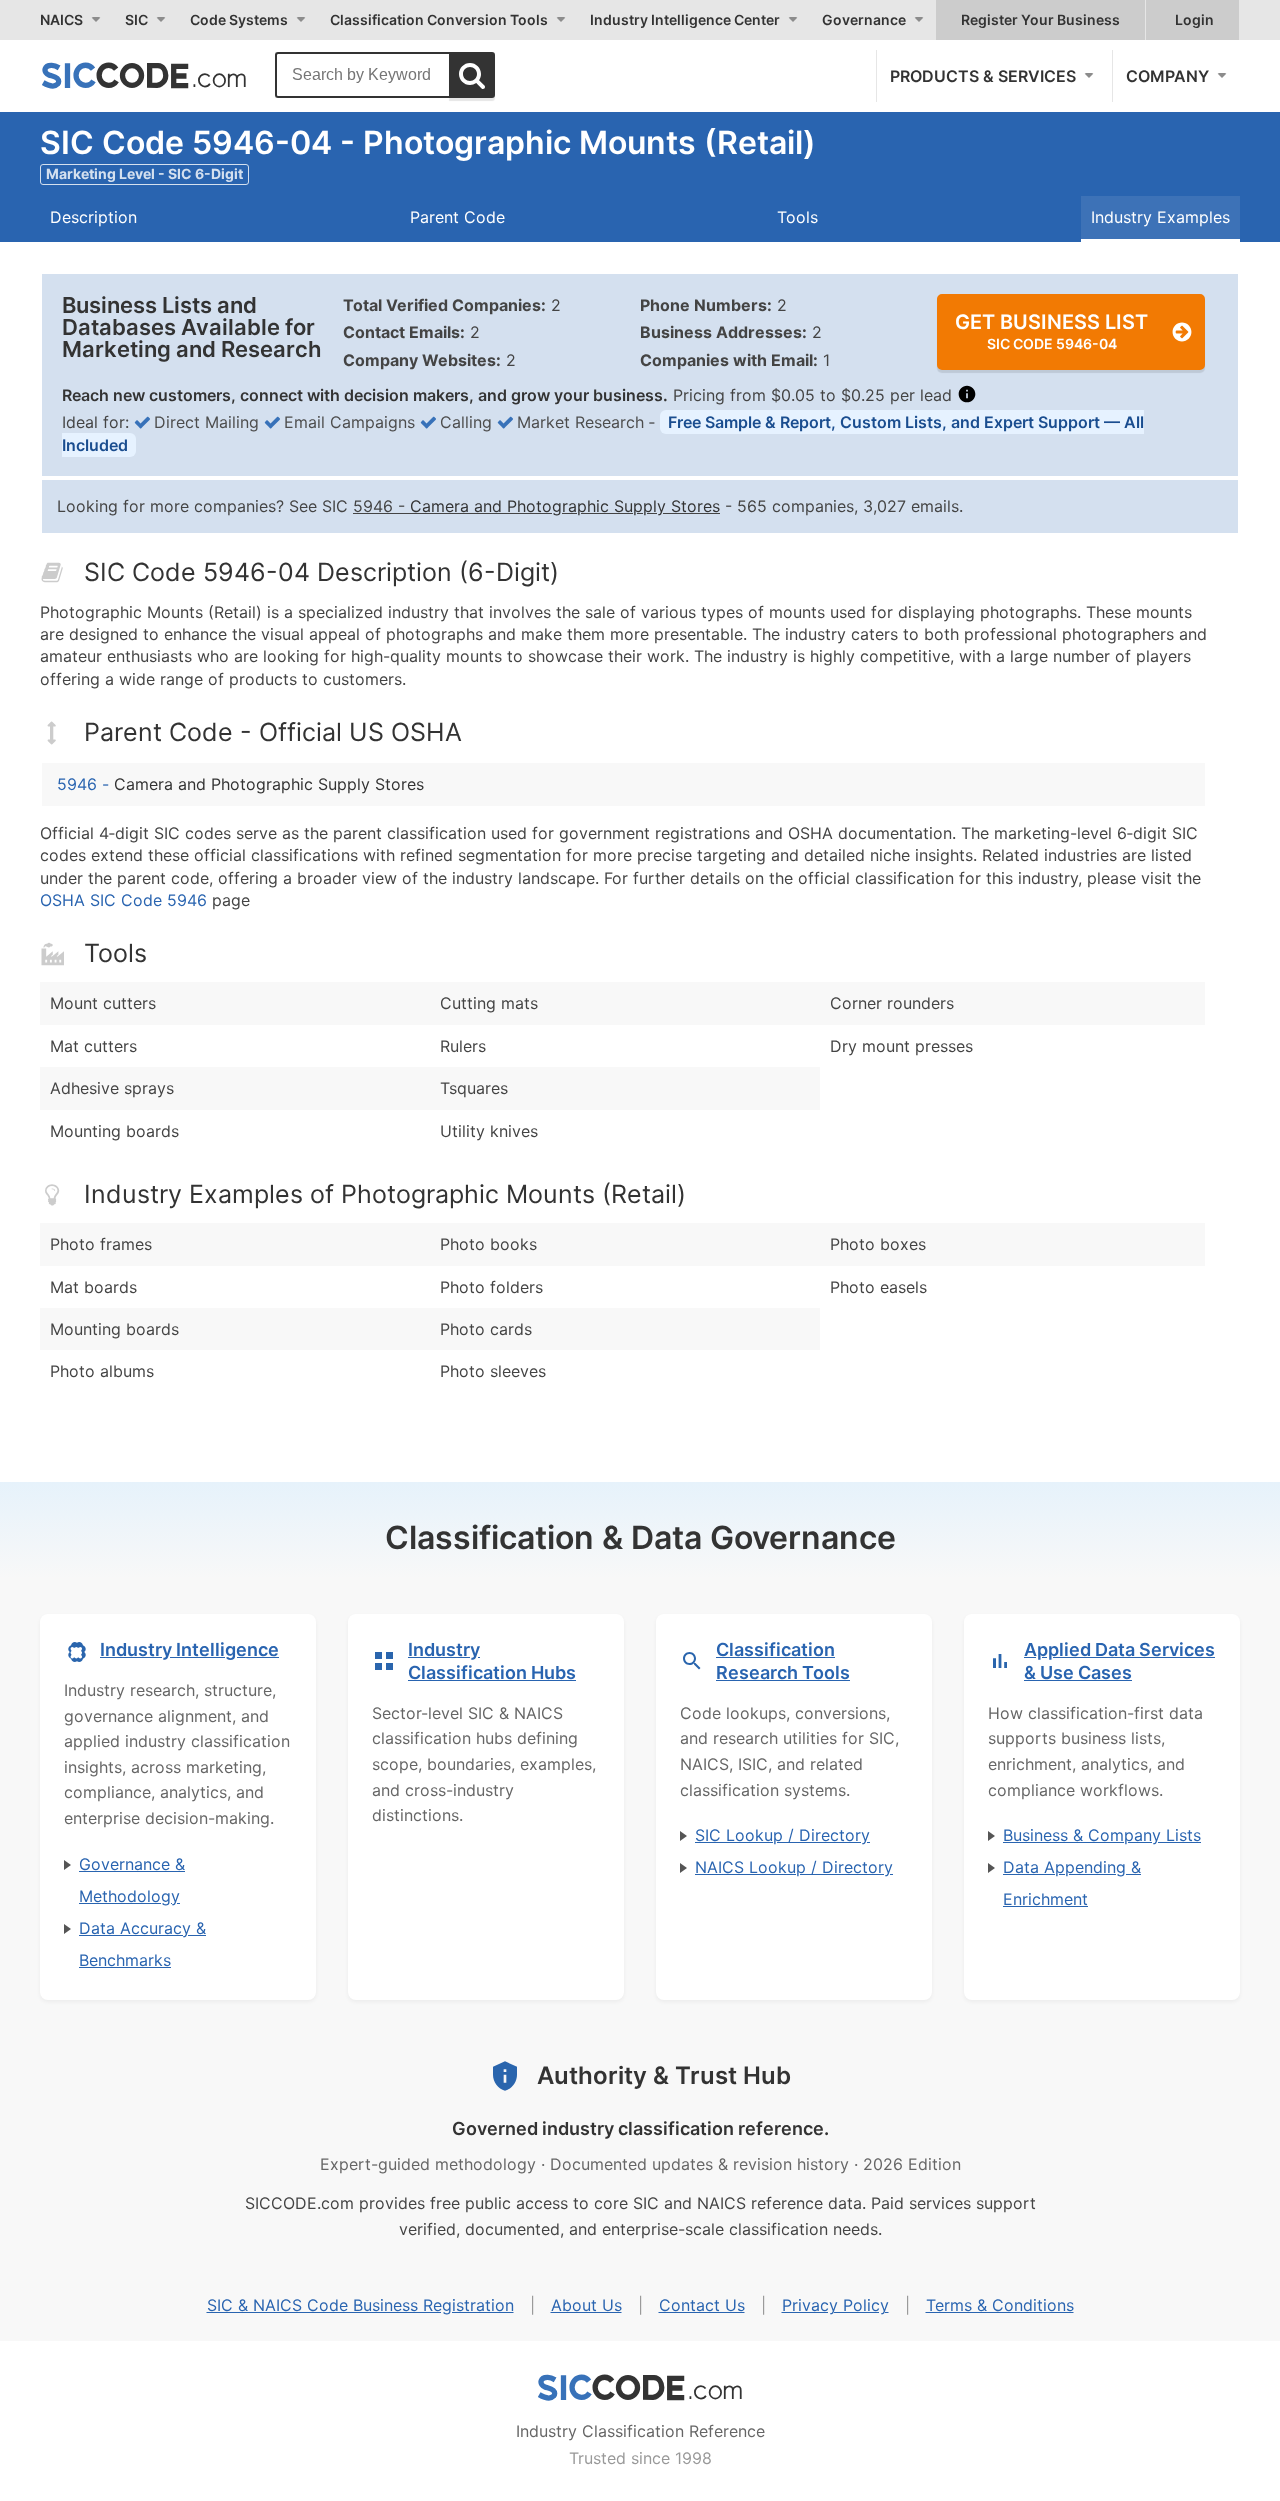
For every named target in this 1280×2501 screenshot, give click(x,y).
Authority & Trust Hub (664, 2075)
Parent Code (457, 217)
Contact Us (702, 2305)
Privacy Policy (835, 2305)
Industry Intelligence (189, 1649)
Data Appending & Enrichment (1072, 1883)
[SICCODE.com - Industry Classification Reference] (640, 2388)
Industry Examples (1160, 217)
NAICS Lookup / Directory (794, 1867)
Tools (797, 217)
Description (93, 217)
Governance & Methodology (132, 1880)
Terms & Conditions (1000, 2305)
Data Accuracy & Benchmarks (142, 1944)
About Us (586, 2305)
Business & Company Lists (1102, 1835)
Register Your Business (1040, 19)
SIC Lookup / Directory (782, 1835)
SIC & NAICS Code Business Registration (360, 2305)
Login (1194, 19)
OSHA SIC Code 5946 (123, 900)
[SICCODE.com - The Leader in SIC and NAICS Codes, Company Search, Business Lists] (165, 75)
